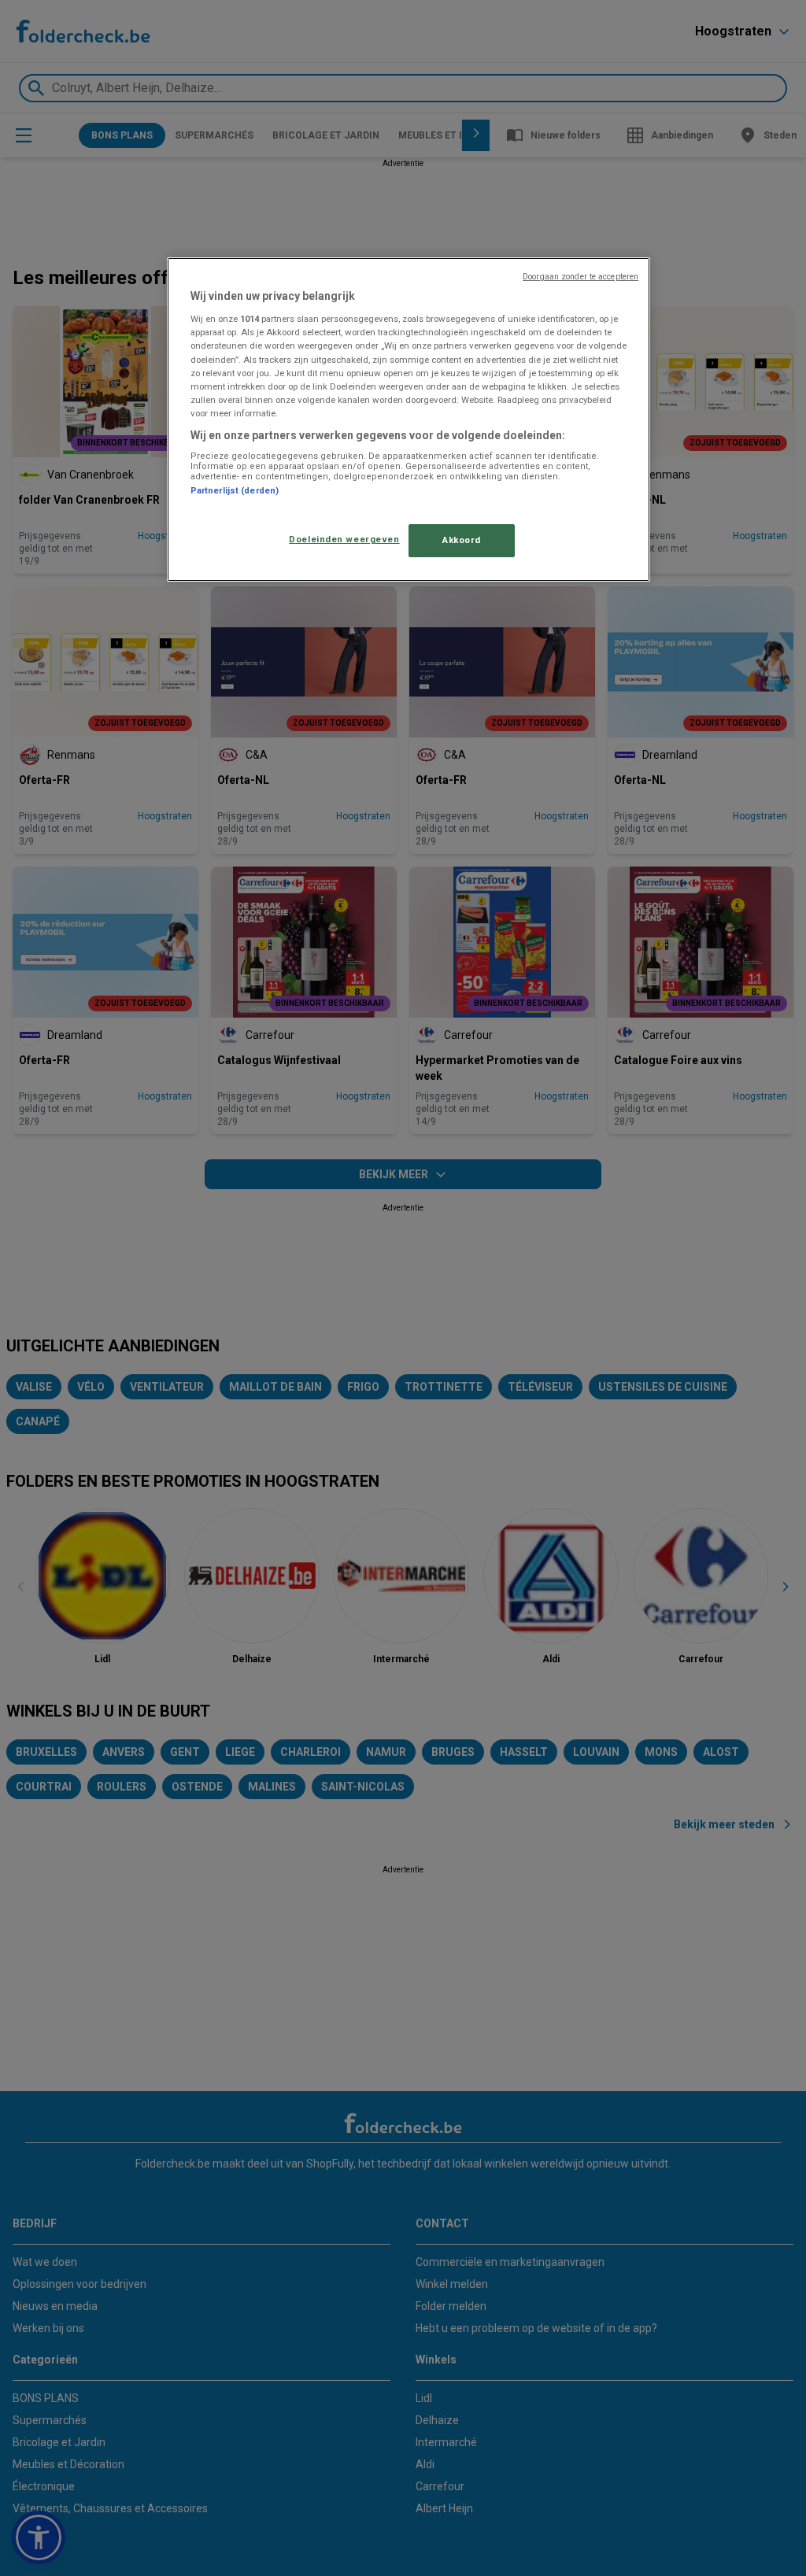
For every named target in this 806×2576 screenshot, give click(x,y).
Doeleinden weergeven (344, 539)
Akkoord (462, 540)
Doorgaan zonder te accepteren (580, 277)
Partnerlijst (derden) (235, 491)
